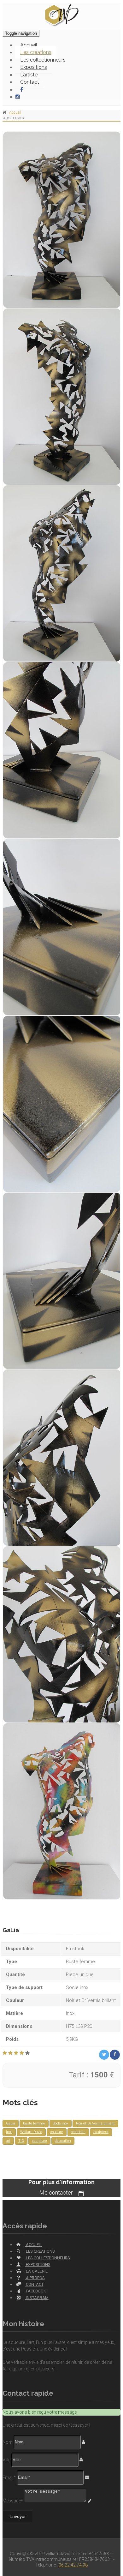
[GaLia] (61, 220)
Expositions (34, 67)
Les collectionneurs (43, 60)
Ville (6, 2459)
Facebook (35, 2291)
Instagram (37, 2298)
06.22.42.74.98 (73, 2565)
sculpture (39, 2141)
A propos (35, 2278)
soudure (57, 2132)
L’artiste (29, 75)
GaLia (11, 2123)
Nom (8, 2442)
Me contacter (56, 2193)
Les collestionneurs (47, 2258)
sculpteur (101, 2132)
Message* (13, 2501)
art (8, 2141)
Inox (9, 2132)
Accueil (29, 45)
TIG (21, 2141)
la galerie (36, 2271)
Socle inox (61, 2123)
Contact (30, 82)
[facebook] (19, 90)
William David (31, 2132)
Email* (9, 2477)
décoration (63, 2141)
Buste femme (34, 2123)
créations (78, 2132)
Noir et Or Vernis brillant (95, 2123)
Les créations (36, 52)
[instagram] (20, 97)
